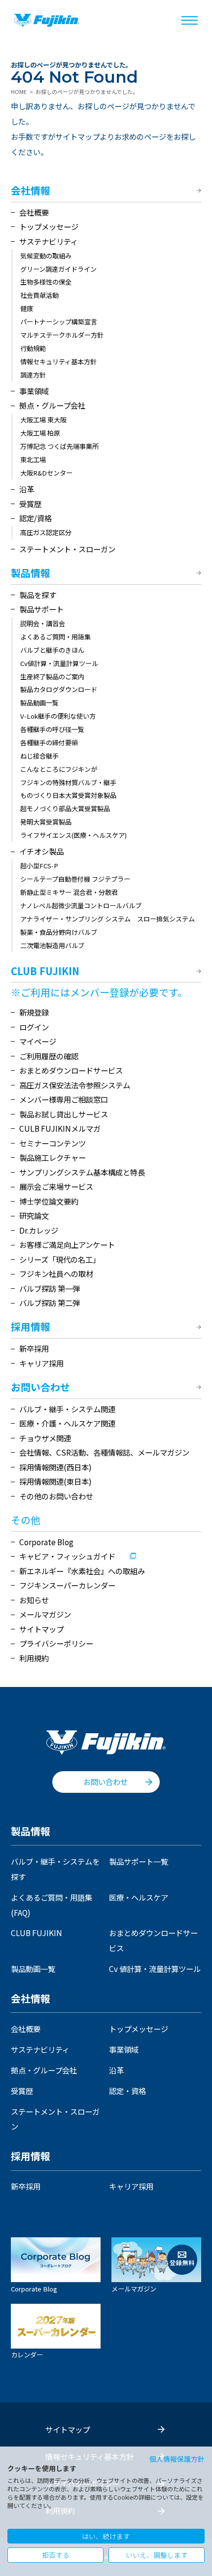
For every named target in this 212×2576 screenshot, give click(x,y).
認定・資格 (127, 2091)
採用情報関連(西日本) (55, 1467)
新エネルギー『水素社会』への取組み (82, 1571)
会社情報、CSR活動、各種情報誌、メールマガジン (104, 1452)
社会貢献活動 (39, 295)
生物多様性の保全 (46, 282)
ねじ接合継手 (39, 756)
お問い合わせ (40, 1388)
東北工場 (33, 460)
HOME (19, 92)
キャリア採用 (41, 1363)
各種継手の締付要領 (49, 743)
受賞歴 (30, 504)
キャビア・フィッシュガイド (67, 1556)
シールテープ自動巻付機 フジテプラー (75, 879)
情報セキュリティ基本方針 (58, 362)
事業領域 (34, 391)
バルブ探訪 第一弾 (50, 1288)
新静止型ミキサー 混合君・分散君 (69, 892)
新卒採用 (34, 1348)
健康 (27, 308)
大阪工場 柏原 (40, 433)
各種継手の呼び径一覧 (52, 729)
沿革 (27, 489)
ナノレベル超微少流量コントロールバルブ (81, 906)
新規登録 (34, 1012)
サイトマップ (41, 1629)
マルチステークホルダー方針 (62, 335)
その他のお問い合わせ (56, 1496)
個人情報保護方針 (177, 2459)
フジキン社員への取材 (56, 1273)
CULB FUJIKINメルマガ (60, 1128)
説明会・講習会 (43, 623)
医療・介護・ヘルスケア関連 (67, 1423)
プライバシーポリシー (56, 1643)
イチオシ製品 (41, 851)
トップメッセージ (49, 226)
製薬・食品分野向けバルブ (59, 932)
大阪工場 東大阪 (43, 420)
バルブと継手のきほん (52, 650)
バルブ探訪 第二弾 (50, 1303)
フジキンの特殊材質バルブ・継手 (68, 782)
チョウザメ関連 (45, 1438)
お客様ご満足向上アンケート (67, 1244)
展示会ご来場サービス (56, 1186)
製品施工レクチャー (53, 1157)
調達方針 (33, 375)
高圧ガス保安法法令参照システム (75, 1085)
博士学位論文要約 (49, 1201)
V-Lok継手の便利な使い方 (58, 716)
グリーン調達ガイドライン (58, 269)
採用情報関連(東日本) (55, 1481)
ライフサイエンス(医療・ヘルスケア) (73, 835)
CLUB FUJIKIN (45, 972)
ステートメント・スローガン (67, 549)
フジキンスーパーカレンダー (67, 1585)
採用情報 (31, 1327)
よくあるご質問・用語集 (55, 637)
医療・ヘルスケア (139, 1897)
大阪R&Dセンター (46, 473)
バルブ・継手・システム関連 (67, 1409)
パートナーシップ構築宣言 (59, 322)
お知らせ (34, 1600)
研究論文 (34, 1215)
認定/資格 (35, 518)
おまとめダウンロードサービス (71, 1070)
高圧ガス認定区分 (46, 532)
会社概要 (34, 212)
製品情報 (31, 573)
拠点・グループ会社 (52, 405)
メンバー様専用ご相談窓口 (64, 1099)
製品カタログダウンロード (59, 689)
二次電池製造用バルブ (52, 945)
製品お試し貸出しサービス (64, 1114)
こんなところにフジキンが (59, 769)
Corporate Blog (46, 1542)
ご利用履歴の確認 (49, 1056)
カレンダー (27, 2354)
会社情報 (31, 191)
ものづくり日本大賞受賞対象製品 (68, 795)
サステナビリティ (49, 241)
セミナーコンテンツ (53, 1143)
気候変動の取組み (46, 256)
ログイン (34, 1027)
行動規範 (33, 348)
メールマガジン (45, 1614)
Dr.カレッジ (39, 1230)
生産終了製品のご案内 (52, 677)
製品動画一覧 (39, 703)
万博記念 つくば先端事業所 (59, 446)
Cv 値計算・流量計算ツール (155, 1969)
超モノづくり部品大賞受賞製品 (65, 809)
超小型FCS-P (39, 866)
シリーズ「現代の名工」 (60, 1259)
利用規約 (34, 1658)
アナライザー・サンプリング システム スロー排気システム (107, 919)
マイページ (38, 1041)
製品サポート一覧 (139, 1861)
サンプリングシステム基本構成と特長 (82, 1172)
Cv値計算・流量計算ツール (59, 663)
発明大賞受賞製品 (46, 822)
